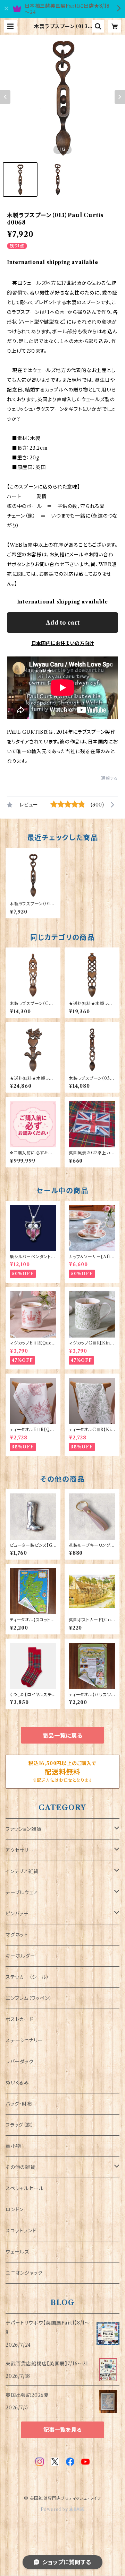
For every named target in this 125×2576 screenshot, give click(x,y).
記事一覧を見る (62, 2430)
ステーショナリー (24, 2040)
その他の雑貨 (20, 2167)
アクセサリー (20, 1850)
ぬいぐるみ (17, 2083)
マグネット (17, 1935)
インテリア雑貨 (22, 1871)
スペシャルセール (24, 2188)
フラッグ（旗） (20, 2125)
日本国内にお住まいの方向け (62, 643)
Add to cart (63, 623)
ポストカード (19, 2019)
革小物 (13, 2146)
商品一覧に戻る (62, 1736)
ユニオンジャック (24, 2273)
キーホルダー (20, 1956)
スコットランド (21, 2231)
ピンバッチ (17, 1914)
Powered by (55, 2509)
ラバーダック (20, 2062)
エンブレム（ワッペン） (29, 1998)
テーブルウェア (22, 1893)
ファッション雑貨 (23, 1829)
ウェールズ (17, 2252)
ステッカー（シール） (27, 1977)
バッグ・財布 (19, 2104)
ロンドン (15, 2209)
